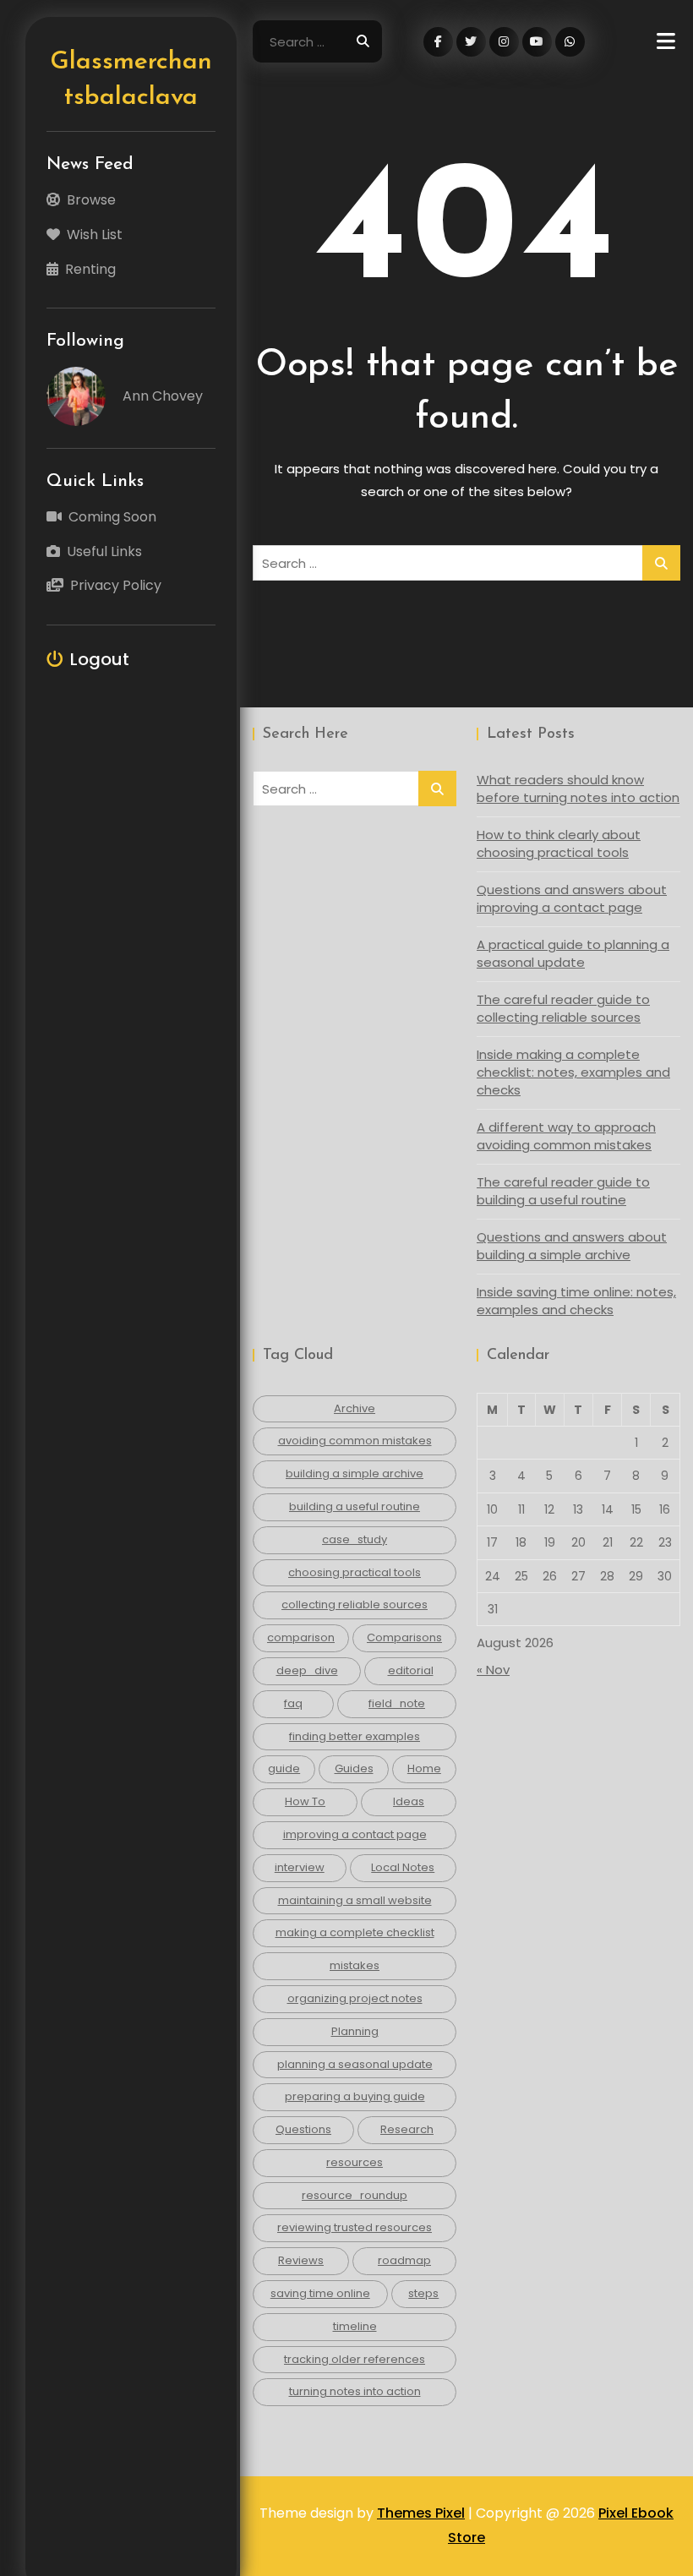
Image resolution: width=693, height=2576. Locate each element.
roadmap (404, 2260)
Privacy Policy (116, 585)
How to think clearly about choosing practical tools (559, 843)
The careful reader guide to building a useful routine (563, 1191)
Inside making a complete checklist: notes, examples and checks (573, 1072)
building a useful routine (355, 1506)
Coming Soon (112, 517)
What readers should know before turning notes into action (578, 789)
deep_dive (307, 1670)
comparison (301, 1637)
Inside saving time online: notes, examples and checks (576, 1301)
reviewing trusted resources (355, 2227)
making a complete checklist (355, 1932)
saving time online (320, 2293)
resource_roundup (355, 2195)
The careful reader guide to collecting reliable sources (563, 1008)
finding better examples (355, 1736)
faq (293, 1703)
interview (300, 1867)
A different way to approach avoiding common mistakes (566, 1136)
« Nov (493, 1670)
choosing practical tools (355, 1572)
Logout (100, 659)
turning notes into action (355, 2391)
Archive (355, 1408)
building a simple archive (355, 1474)
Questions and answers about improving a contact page (572, 898)
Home (424, 1768)
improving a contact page (355, 1834)
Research (407, 2129)
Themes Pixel (421, 2513)
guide (284, 1768)
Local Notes (403, 1867)
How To (305, 1801)
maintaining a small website (355, 1900)
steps (423, 2293)
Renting (90, 269)
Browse (91, 200)
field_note (397, 1703)
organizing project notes (355, 1998)
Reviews (301, 2260)
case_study (355, 1539)
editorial (411, 1670)
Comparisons (404, 1637)
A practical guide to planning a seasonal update (573, 953)
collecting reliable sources (355, 1605)
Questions (303, 2129)
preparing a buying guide (355, 2096)
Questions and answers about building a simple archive (572, 1246)
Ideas (409, 1801)
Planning (355, 2031)
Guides (354, 1768)
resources (355, 2162)
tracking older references (355, 2359)
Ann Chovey (163, 396)
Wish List (95, 235)
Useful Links (104, 551)
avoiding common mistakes (355, 1441)
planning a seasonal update (355, 2064)
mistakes (355, 1965)
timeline (355, 2326)
